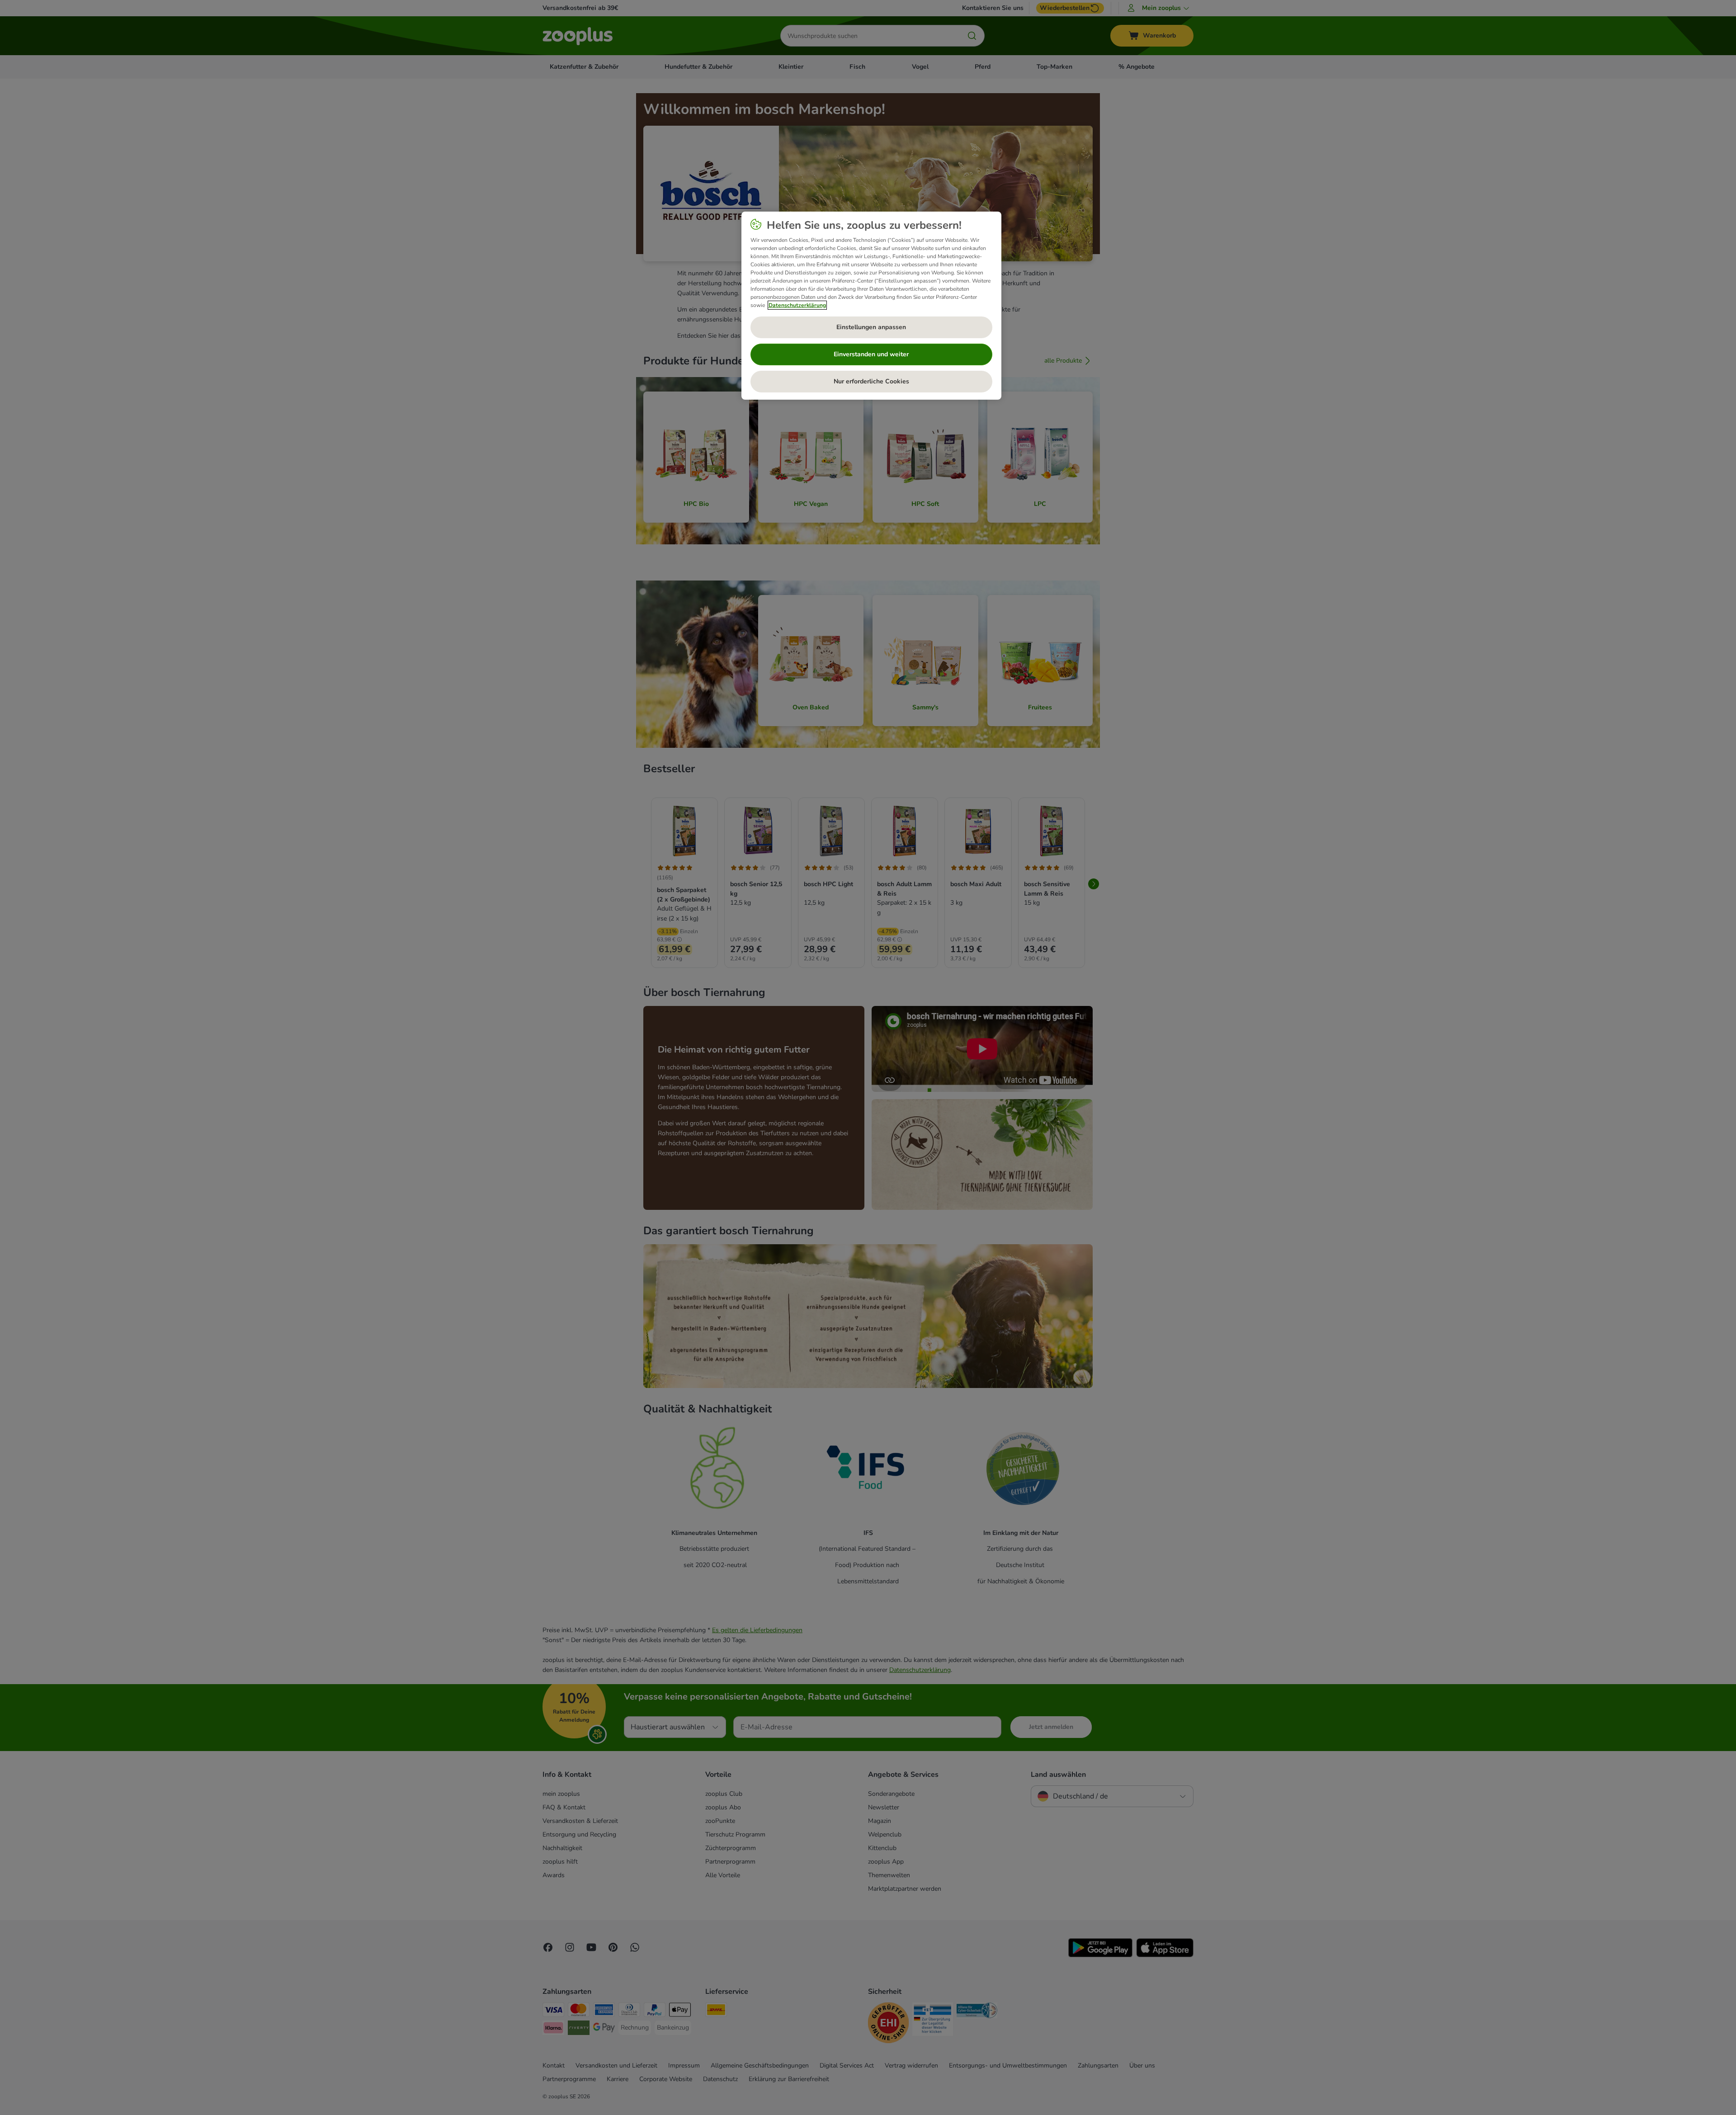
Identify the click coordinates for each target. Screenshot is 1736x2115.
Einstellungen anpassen (871, 327)
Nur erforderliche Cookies (871, 381)
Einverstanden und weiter (871, 354)
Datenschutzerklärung (797, 305)
